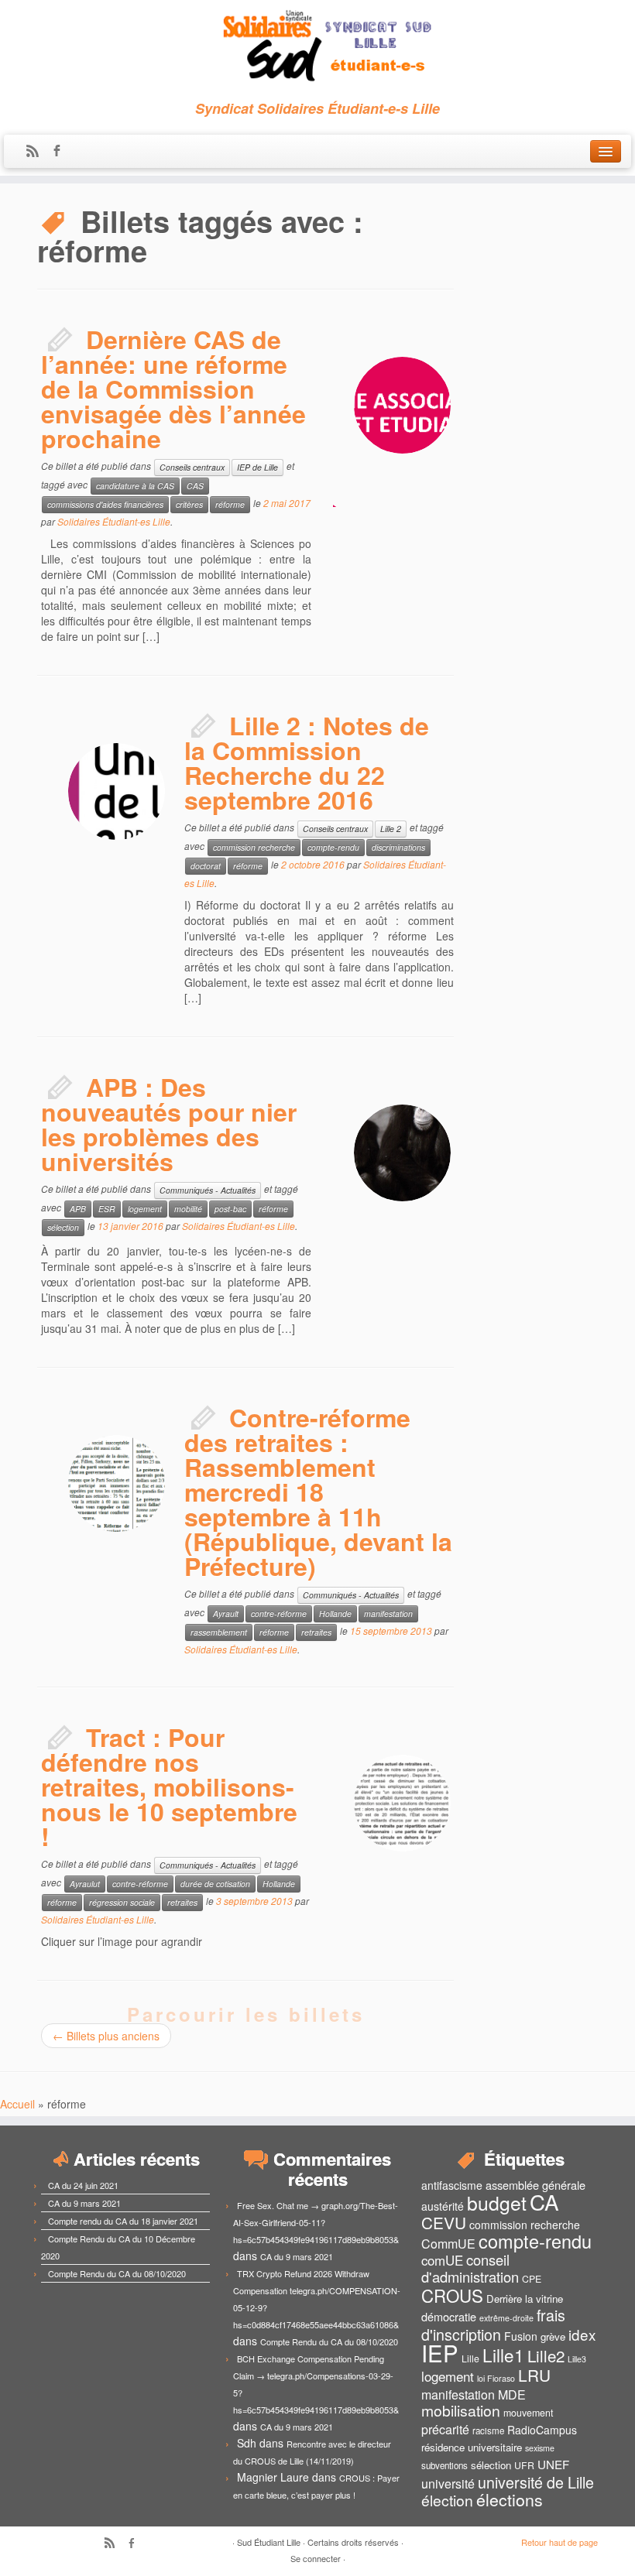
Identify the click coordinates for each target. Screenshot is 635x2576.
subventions (444, 2465)
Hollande (335, 1613)
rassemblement (219, 1632)
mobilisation (461, 2410)
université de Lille (536, 2482)
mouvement (528, 2413)
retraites (316, 1632)
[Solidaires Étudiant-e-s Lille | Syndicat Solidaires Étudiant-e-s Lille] (317, 46)
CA (544, 2201)
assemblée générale (535, 2185)
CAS (195, 486)
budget (497, 2203)
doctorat (206, 866)
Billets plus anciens (106, 2036)
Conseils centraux (192, 467)
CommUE (448, 2244)
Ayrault (226, 1613)
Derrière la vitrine (525, 2299)
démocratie (449, 2316)
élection (447, 2500)
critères (189, 504)
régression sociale (122, 1902)
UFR (524, 2465)
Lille (470, 2358)
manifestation (388, 1613)
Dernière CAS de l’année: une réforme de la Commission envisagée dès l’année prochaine (173, 389)
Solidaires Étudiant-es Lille (114, 521)
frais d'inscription (493, 2324)
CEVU (444, 2222)
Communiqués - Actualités (208, 1190)
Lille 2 (391, 829)
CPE (532, 2279)
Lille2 (546, 2355)
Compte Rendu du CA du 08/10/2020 (117, 2273)
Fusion (521, 2336)
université (448, 2484)
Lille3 (577, 2359)
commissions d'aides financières (105, 504)
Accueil (17, 2104)
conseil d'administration (470, 2268)
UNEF (553, 2464)
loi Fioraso (496, 2378)
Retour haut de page (559, 2542)
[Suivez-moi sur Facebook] (62, 152)
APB (78, 1209)
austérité (443, 2206)
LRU (534, 2375)
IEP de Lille (257, 467)
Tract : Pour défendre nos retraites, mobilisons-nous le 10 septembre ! (169, 1786)
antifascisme (452, 2185)
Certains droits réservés (353, 2542)
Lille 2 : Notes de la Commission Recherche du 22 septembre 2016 (307, 762)
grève (553, 2336)
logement (145, 1209)
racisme (488, 2430)
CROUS (452, 2295)
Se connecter (316, 2558)
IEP (440, 2352)
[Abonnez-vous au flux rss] (38, 152)
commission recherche (254, 847)
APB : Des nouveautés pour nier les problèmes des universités (169, 1124)
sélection (63, 1227)
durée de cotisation (215, 1884)
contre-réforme (279, 1613)
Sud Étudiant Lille (269, 2542)
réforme (230, 504)
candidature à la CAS (135, 486)
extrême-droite (506, 2318)
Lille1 (503, 2355)
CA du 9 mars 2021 (84, 2203)
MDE (512, 2394)
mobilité (188, 1209)
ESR (107, 1209)
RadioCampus (542, 2430)
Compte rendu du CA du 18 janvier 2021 (123, 2221)
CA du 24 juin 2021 (83, 2185)
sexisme (540, 2448)
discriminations (398, 847)
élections (510, 2499)
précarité (445, 2429)
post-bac (230, 1209)
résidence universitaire (472, 2447)
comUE (442, 2260)
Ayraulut (85, 1884)
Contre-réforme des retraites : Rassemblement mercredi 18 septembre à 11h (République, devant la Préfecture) (318, 1492)
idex (582, 2334)
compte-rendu (333, 847)
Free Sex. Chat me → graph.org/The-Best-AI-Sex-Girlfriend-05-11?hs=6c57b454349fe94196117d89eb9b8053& (316, 2222)
